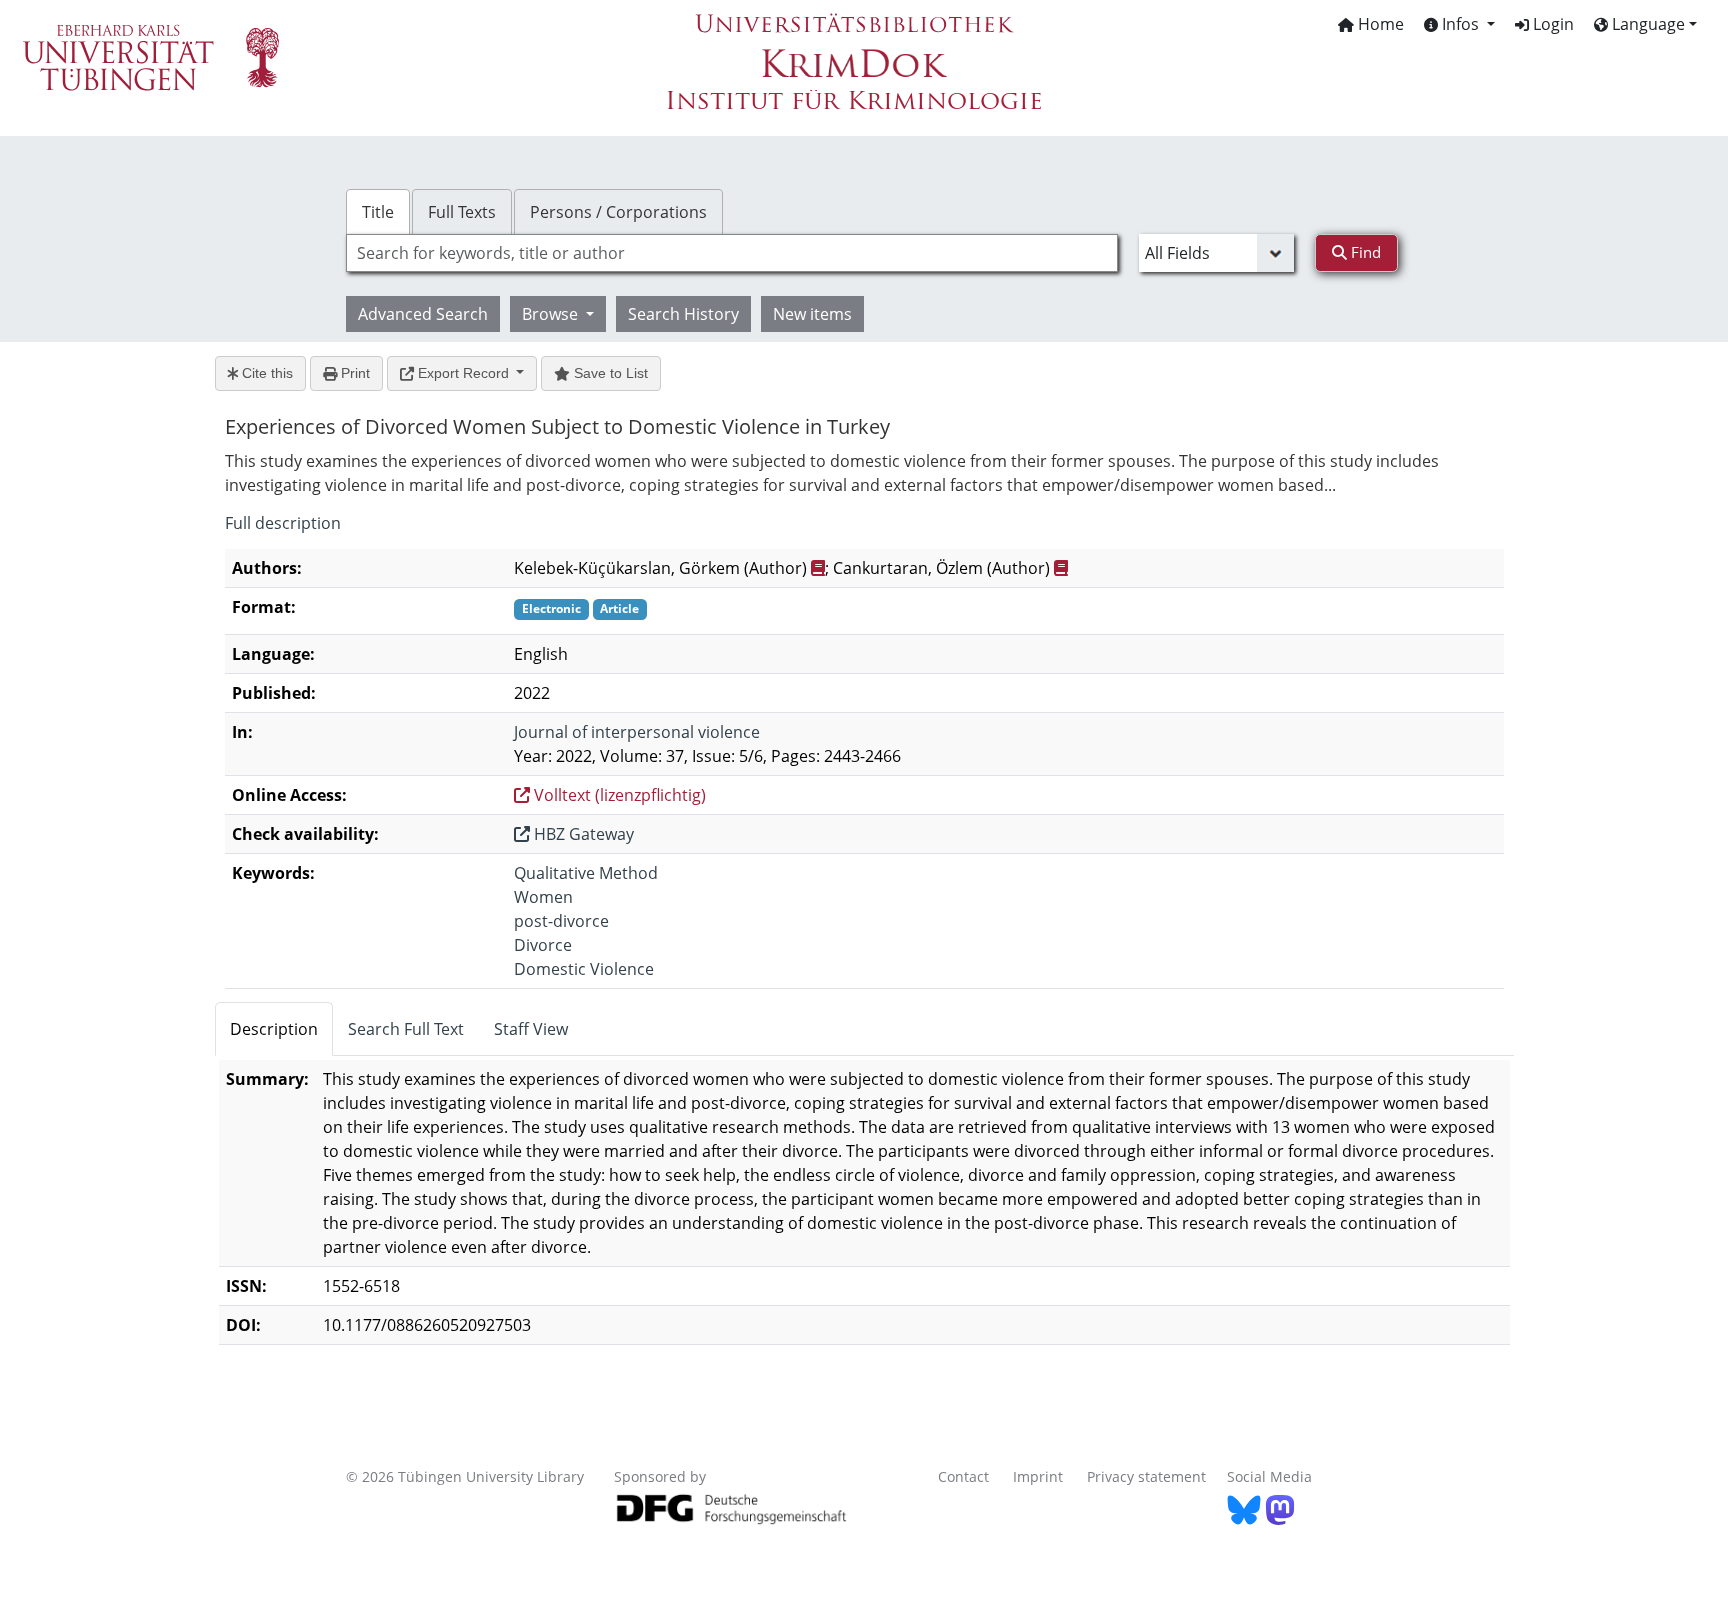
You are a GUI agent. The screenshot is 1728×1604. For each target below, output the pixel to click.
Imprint (1038, 1476)
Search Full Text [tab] (406, 1029)
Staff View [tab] (531, 1029)
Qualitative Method (586, 873)
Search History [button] (683, 314)
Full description (283, 523)
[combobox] (732, 253)
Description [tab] (274, 1029)
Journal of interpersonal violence (637, 732)
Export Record (463, 373)
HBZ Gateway (582, 834)
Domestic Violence (584, 969)
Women (543, 897)
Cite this (265, 373)
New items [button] (812, 314)
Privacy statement (1146, 1476)
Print (353, 373)
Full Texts (462, 212)
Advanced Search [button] (423, 314)
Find (1364, 252)
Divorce (543, 945)
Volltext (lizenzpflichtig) (618, 795)
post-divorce (561, 921)
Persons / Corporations (618, 212)
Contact (963, 1476)
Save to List (609, 373)
